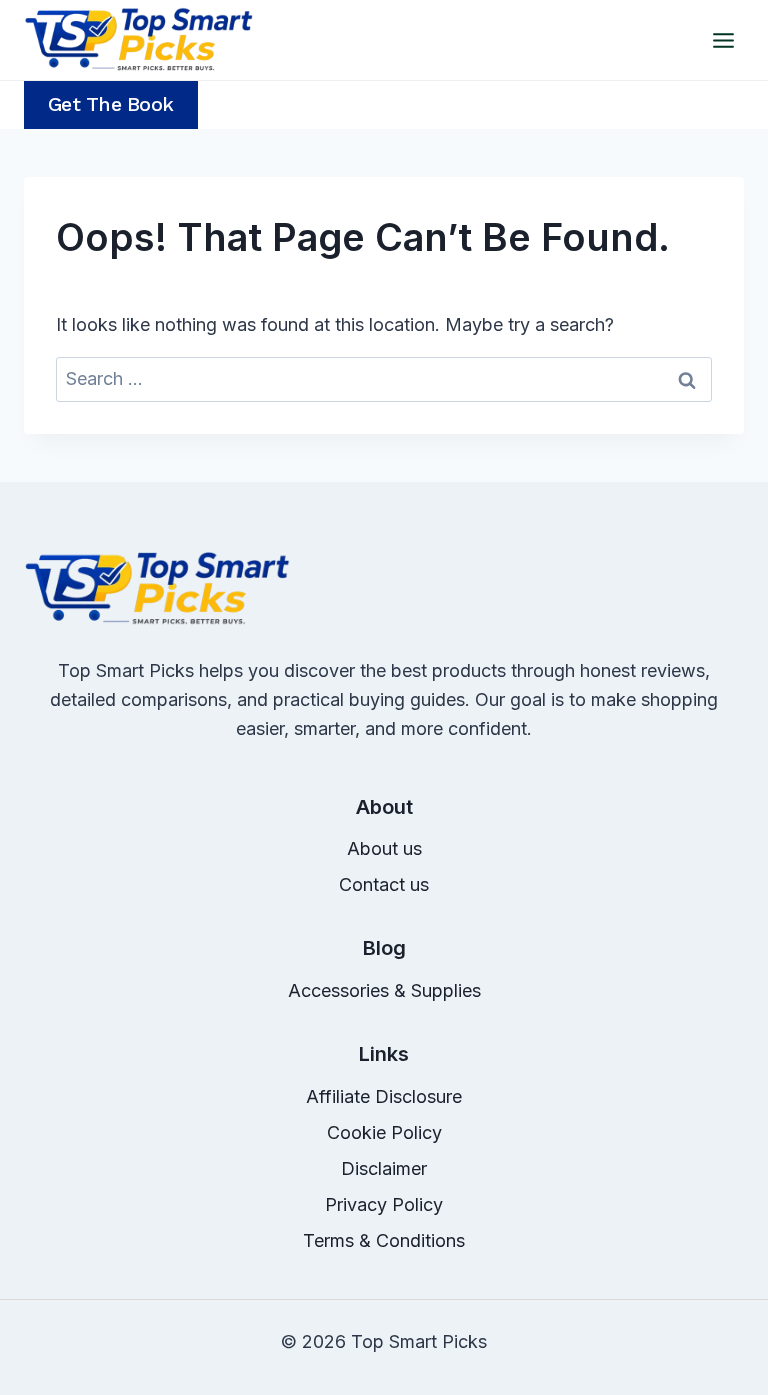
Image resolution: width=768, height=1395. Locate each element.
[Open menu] (723, 40)
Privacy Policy (384, 1204)
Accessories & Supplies (384, 990)
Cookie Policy (384, 1132)
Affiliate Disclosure (384, 1096)
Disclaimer (384, 1168)
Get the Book (111, 104)
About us (384, 848)
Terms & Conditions (384, 1240)
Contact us (384, 884)
